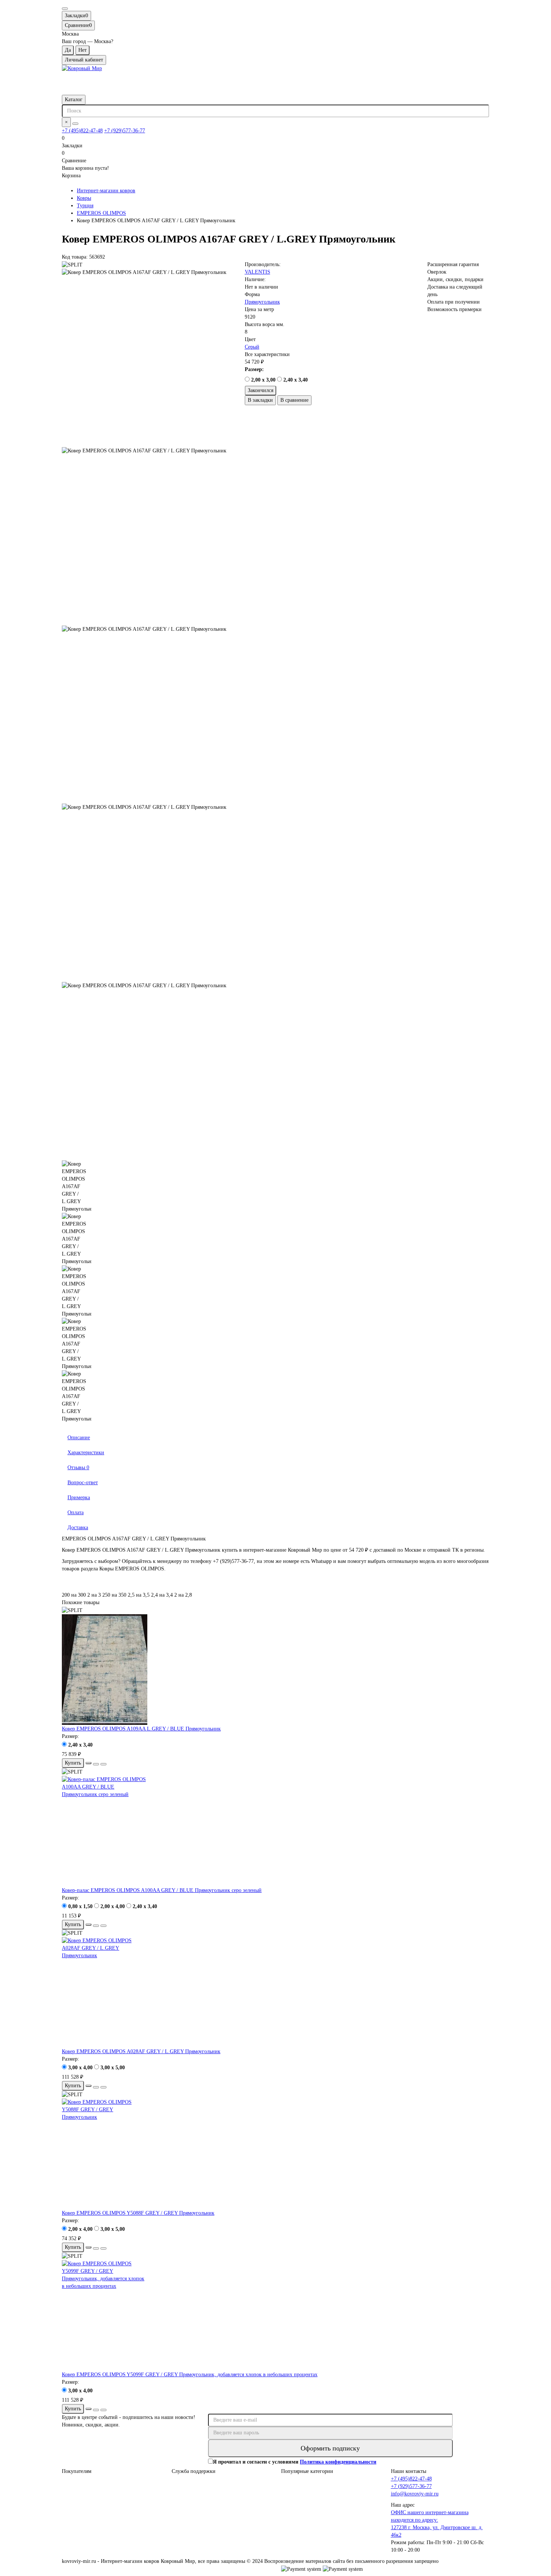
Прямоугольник (262, 302)
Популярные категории (307, 2471)
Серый (252, 347)
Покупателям (77, 2471)
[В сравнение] (103, 1764)
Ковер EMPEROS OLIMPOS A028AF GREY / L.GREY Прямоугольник (141, 2051)
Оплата (76, 1513)
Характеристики (86, 1453)
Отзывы (78, 1468)
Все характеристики (267, 354)
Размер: (254, 369)
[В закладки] (96, 1764)
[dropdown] (65, 9)
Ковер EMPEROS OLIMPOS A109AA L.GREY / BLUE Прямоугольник (141, 1729)
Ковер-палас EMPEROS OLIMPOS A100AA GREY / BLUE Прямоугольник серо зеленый (162, 1890)
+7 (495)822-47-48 (82, 131)
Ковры (84, 198)
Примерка (79, 1498)
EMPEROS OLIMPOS (101, 213)
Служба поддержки (194, 2471)
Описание (79, 1438)
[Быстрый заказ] (88, 1763)
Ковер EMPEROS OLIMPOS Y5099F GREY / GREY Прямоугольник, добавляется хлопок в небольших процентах (190, 2375)
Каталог (74, 100)
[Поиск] (75, 124)
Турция (85, 206)
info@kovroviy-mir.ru (415, 2494)
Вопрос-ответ (83, 1483)
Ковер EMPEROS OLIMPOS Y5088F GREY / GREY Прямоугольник (138, 2213)
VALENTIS (258, 272)
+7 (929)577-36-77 (125, 131)
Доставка (78, 1527)
